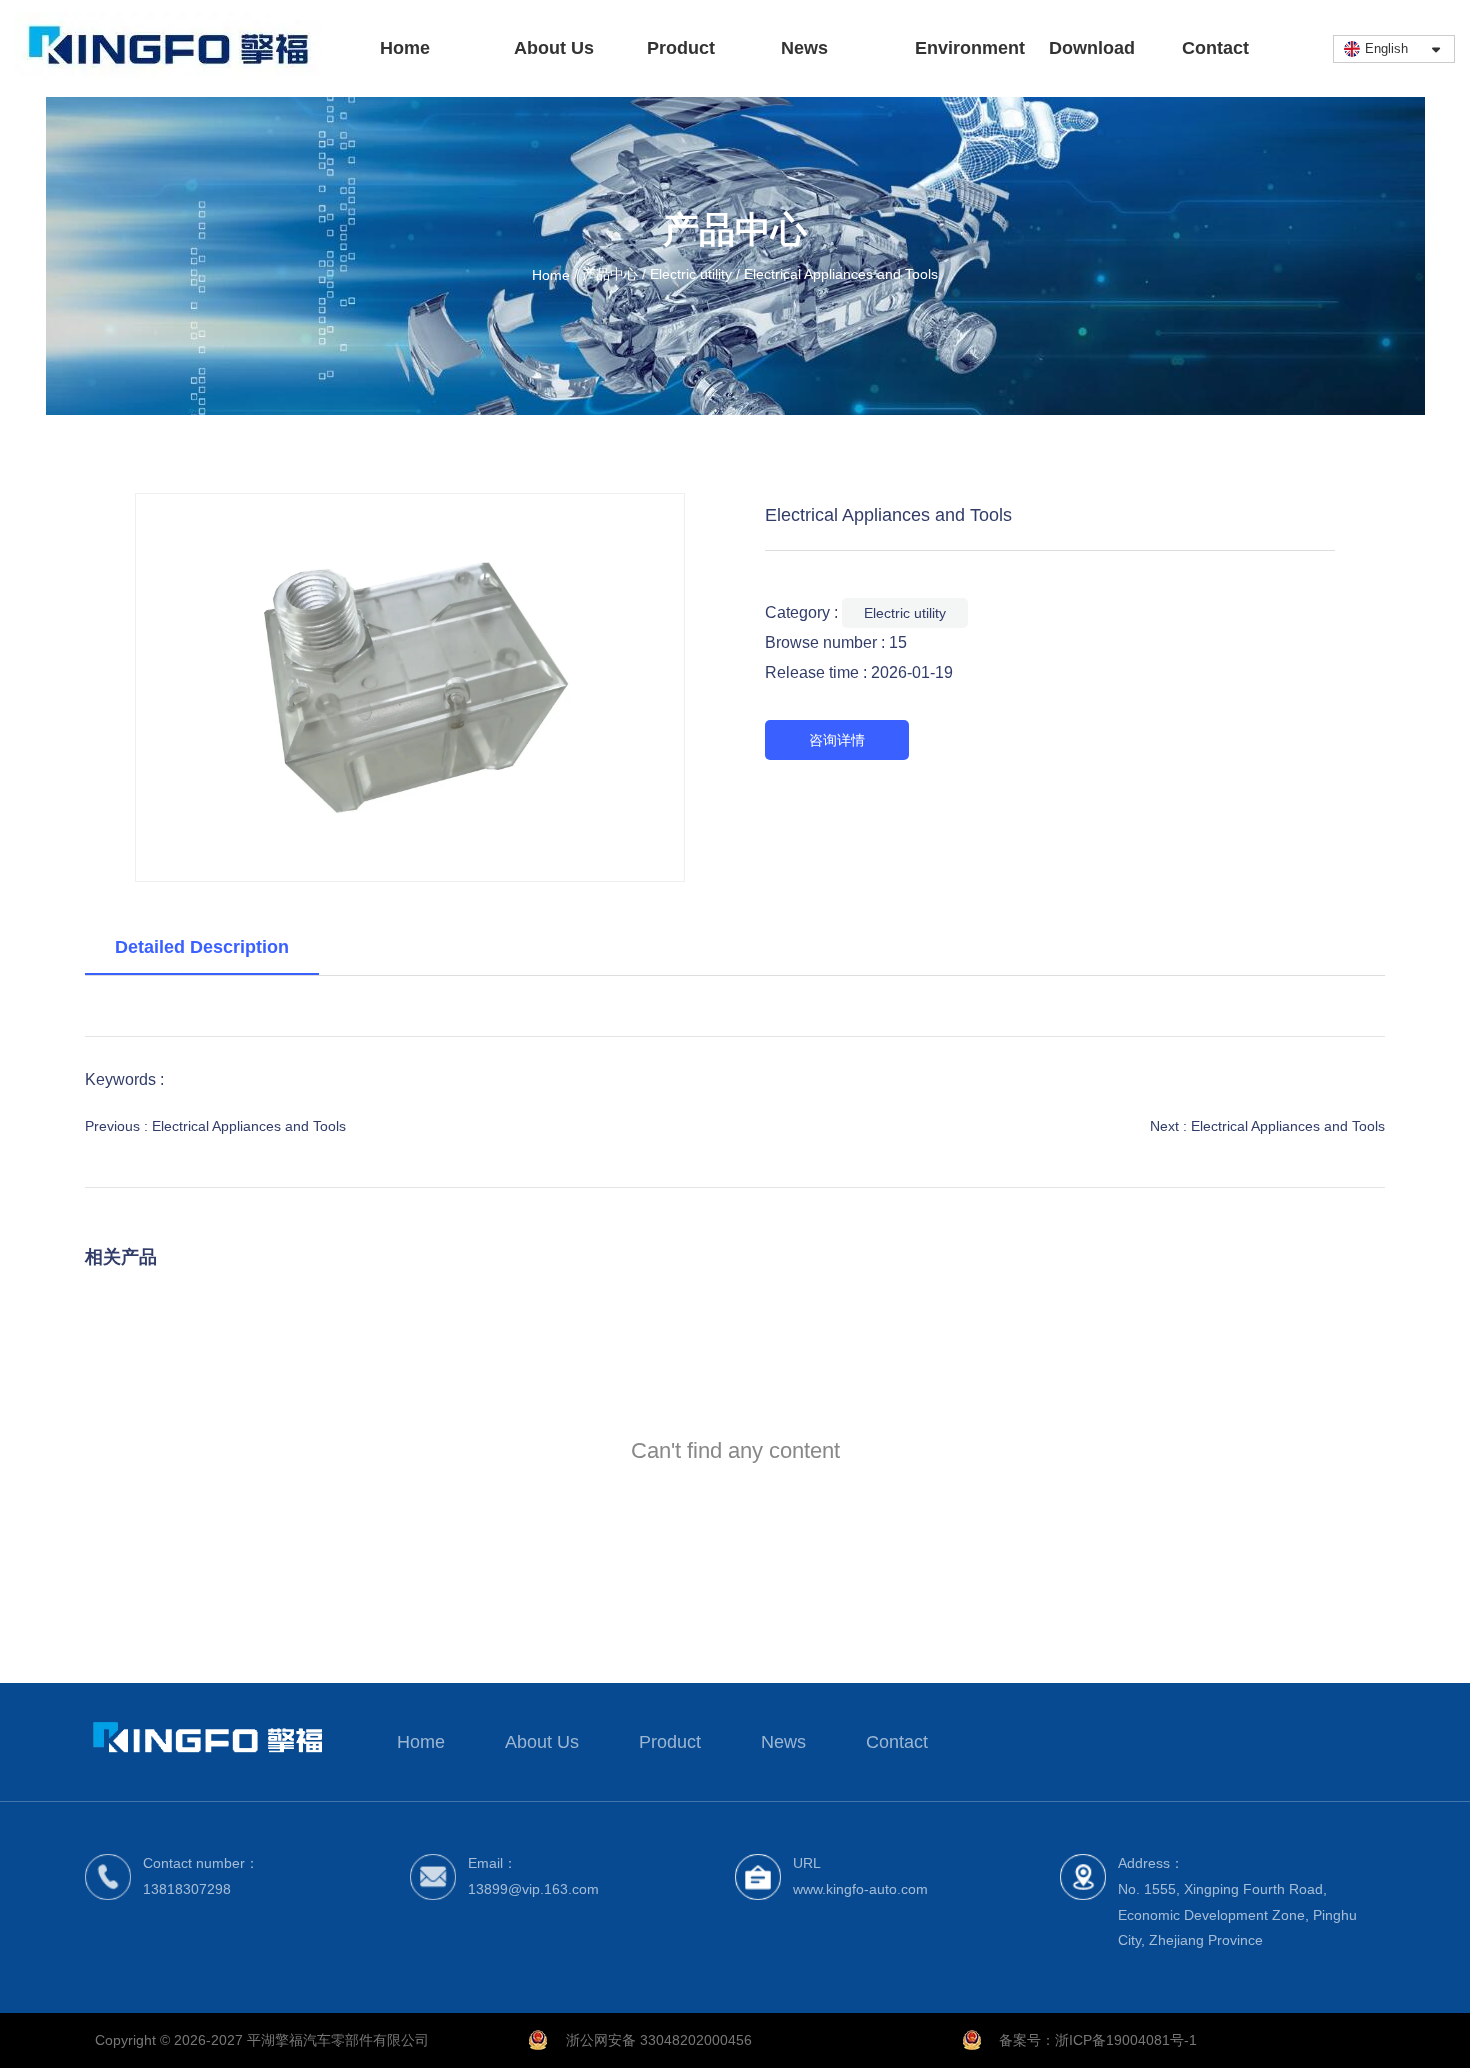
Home (405, 48)
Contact (1215, 48)
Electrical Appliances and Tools (249, 1126)
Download (1092, 48)
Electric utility (691, 275)
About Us (554, 48)
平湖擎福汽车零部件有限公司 (338, 2040)
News (804, 48)
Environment (970, 48)
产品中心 (610, 275)
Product (681, 48)
